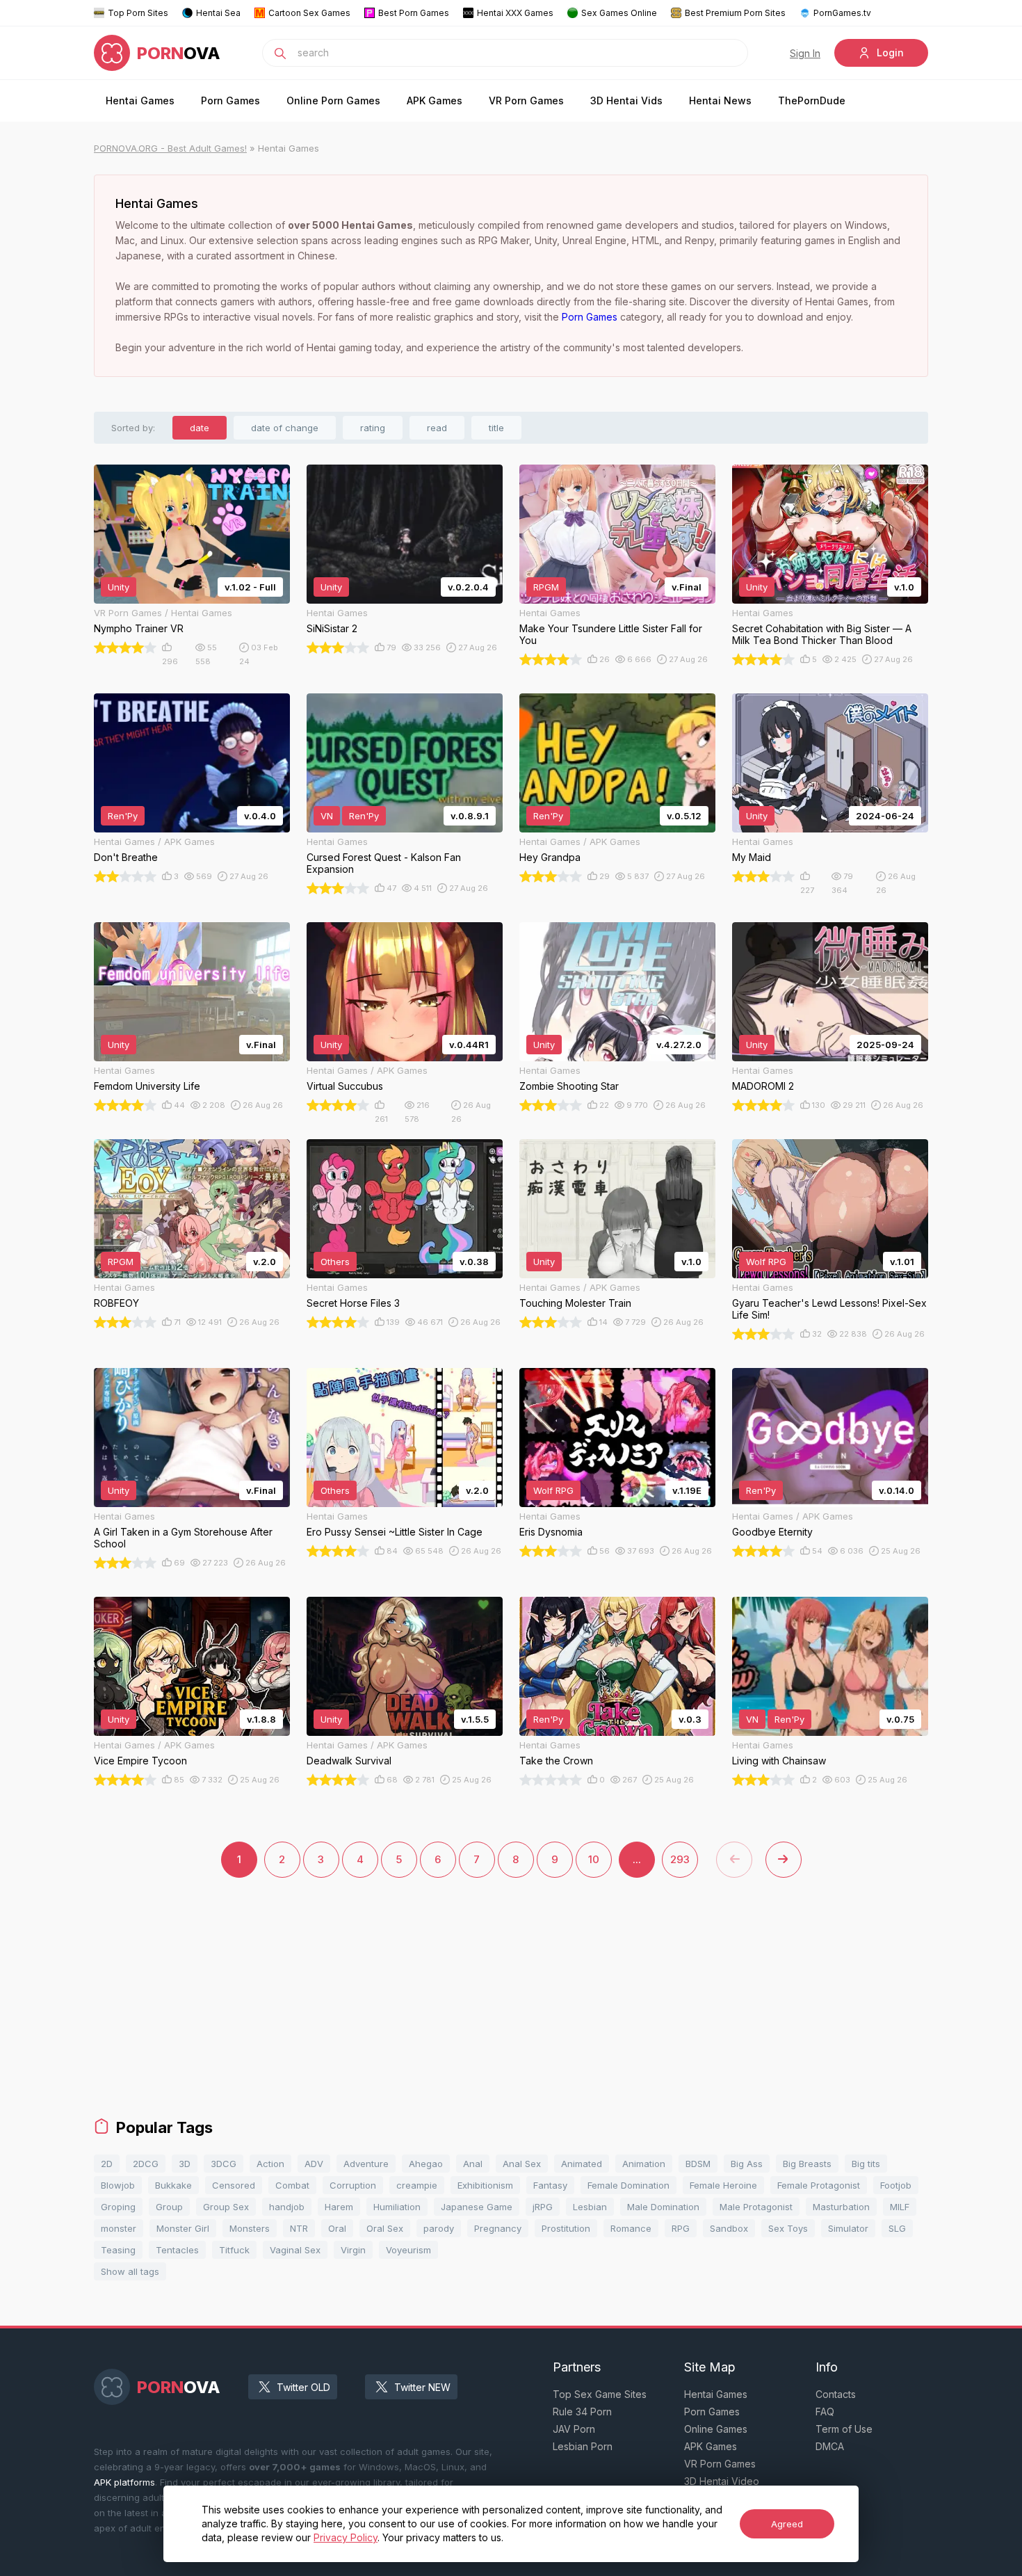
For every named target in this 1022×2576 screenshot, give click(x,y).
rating (373, 428)
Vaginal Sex (295, 2250)
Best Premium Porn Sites (735, 13)
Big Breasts (807, 2164)
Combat (292, 2185)
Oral (337, 2228)
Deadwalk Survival (349, 1761)
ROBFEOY (116, 1303)
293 (680, 1859)
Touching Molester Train (575, 1303)
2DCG (146, 2164)
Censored (234, 2185)
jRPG (543, 2207)
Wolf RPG (766, 1262)
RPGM (546, 587)
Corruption (353, 2185)
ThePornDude (812, 100)
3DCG (224, 2164)
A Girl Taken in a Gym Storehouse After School (183, 1538)
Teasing (118, 2250)
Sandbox (729, 2228)
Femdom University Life (147, 1086)
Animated (582, 2164)
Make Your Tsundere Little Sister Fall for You (611, 634)
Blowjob (118, 2185)
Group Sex (226, 2207)
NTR (299, 2228)
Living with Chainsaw (779, 1761)
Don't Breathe (126, 857)
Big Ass (747, 2164)
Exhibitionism (485, 2185)
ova (179, 53)
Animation (644, 2164)
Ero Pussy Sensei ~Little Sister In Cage (395, 1532)
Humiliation (397, 2207)
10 (594, 1859)
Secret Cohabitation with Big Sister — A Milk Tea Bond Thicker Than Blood (822, 634)
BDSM (698, 2164)
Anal (473, 2164)
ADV (314, 2164)
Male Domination (663, 2207)
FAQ (825, 2412)
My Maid (752, 857)
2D (107, 2164)
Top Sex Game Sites (600, 2394)
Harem (339, 2207)
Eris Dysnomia (551, 1532)
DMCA (830, 2446)
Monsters (250, 2228)
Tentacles (177, 2250)
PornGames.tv (842, 13)
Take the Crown (556, 1761)
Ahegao (426, 2164)
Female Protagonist (819, 2185)
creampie (417, 2185)
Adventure (366, 2164)
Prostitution (566, 2228)
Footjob (896, 2185)
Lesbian (590, 2207)
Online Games (716, 2429)
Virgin (353, 2250)
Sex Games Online (619, 13)
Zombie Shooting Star (569, 1086)
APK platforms (124, 2482)
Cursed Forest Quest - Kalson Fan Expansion (384, 863)
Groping (118, 2207)
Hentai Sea (218, 13)
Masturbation (841, 2207)
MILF (900, 2207)
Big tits (866, 2164)
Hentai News (720, 100)
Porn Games (230, 100)
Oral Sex (385, 2228)
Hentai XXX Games (515, 13)
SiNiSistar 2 (332, 628)
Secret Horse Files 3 (353, 1303)
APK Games (435, 100)
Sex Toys (788, 2228)
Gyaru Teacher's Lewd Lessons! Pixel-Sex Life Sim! (829, 1309)
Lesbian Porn (583, 2446)
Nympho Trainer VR (139, 628)
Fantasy (550, 2185)
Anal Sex (522, 2164)
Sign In (805, 53)
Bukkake (173, 2185)
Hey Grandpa (550, 857)
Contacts (836, 2394)
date (200, 428)
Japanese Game (477, 2207)
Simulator (848, 2228)
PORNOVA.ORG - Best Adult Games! (170, 148)
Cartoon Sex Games (309, 13)
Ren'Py (123, 816)
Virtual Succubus (345, 1086)
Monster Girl (183, 2228)
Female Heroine (723, 2185)
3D (185, 2164)
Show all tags (130, 2271)
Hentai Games (140, 100)
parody (439, 2228)
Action (270, 2164)
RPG (681, 2228)
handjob (287, 2207)
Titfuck (234, 2250)
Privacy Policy (346, 2537)
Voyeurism (408, 2250)
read (437, 428)
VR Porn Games (526, 100)
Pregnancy (498, 2228)
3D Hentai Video (722, 2481)
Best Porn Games (414, 13)
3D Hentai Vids (626, 100)
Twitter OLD (303, 2387)
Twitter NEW (422, 2387)
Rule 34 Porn (582, 2412)
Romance (631, 2228)
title (496, 428)
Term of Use (844, 2429)
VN (327, 816)
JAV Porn (574, 2429)
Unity (119, 587)
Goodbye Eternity (772, 1532)
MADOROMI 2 (763, 1086)
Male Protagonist (756, 2207)
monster (119, 2228)
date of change (285, 428)
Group (169, 2207)
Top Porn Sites (138, 13)
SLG (897, 2228)
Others (335, 1262)
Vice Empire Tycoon (140, 1761)
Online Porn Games (333, 100)
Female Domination (628, 2185)
